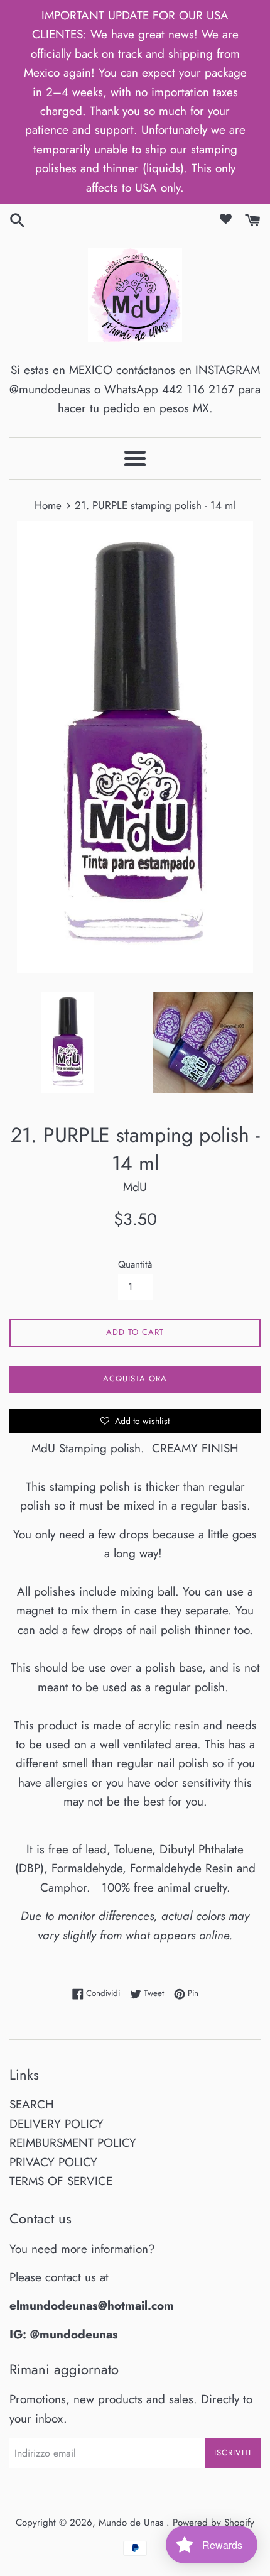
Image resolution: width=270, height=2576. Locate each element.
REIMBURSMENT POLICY (73, 2143)
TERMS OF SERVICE (61, 2181)
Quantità (135, 1264)
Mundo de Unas (132, 2523)
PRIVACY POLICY (53, 2162)
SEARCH (32, 2104)
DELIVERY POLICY (57, 2124)
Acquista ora (135, 1378)
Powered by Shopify (213, 2523)
